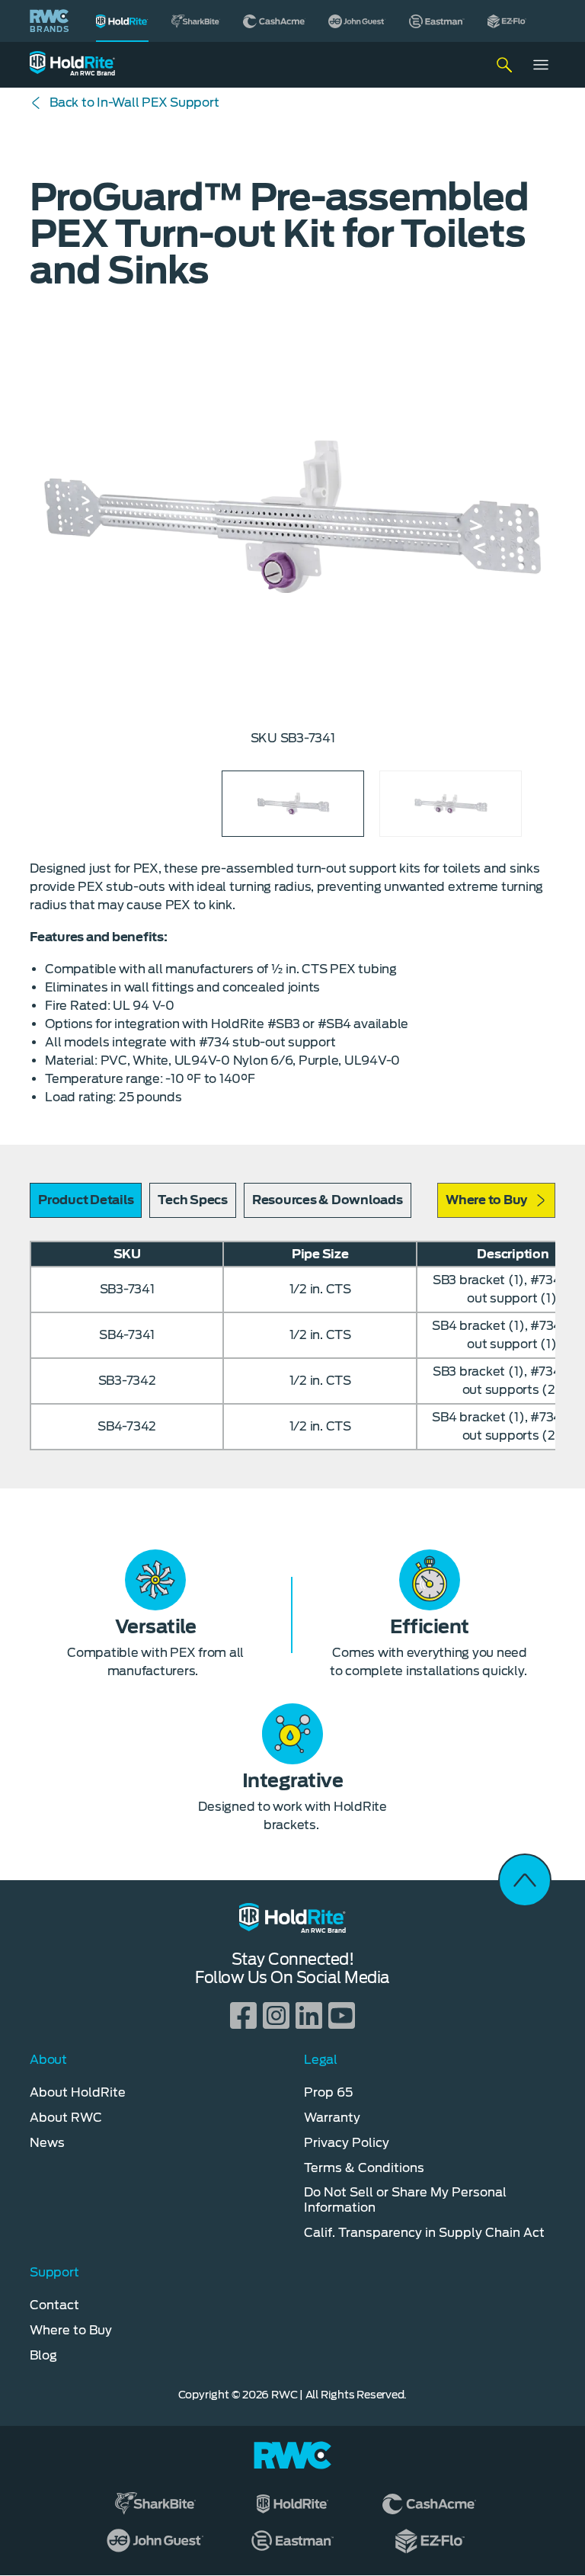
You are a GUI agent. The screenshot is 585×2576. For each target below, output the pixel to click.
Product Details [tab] (86, 1200)
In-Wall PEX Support (134, 103)
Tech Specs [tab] (193, 1200)
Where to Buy (486, 1200)
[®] (122, 21)
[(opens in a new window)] (196, 21)
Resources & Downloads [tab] (328, 1200)
